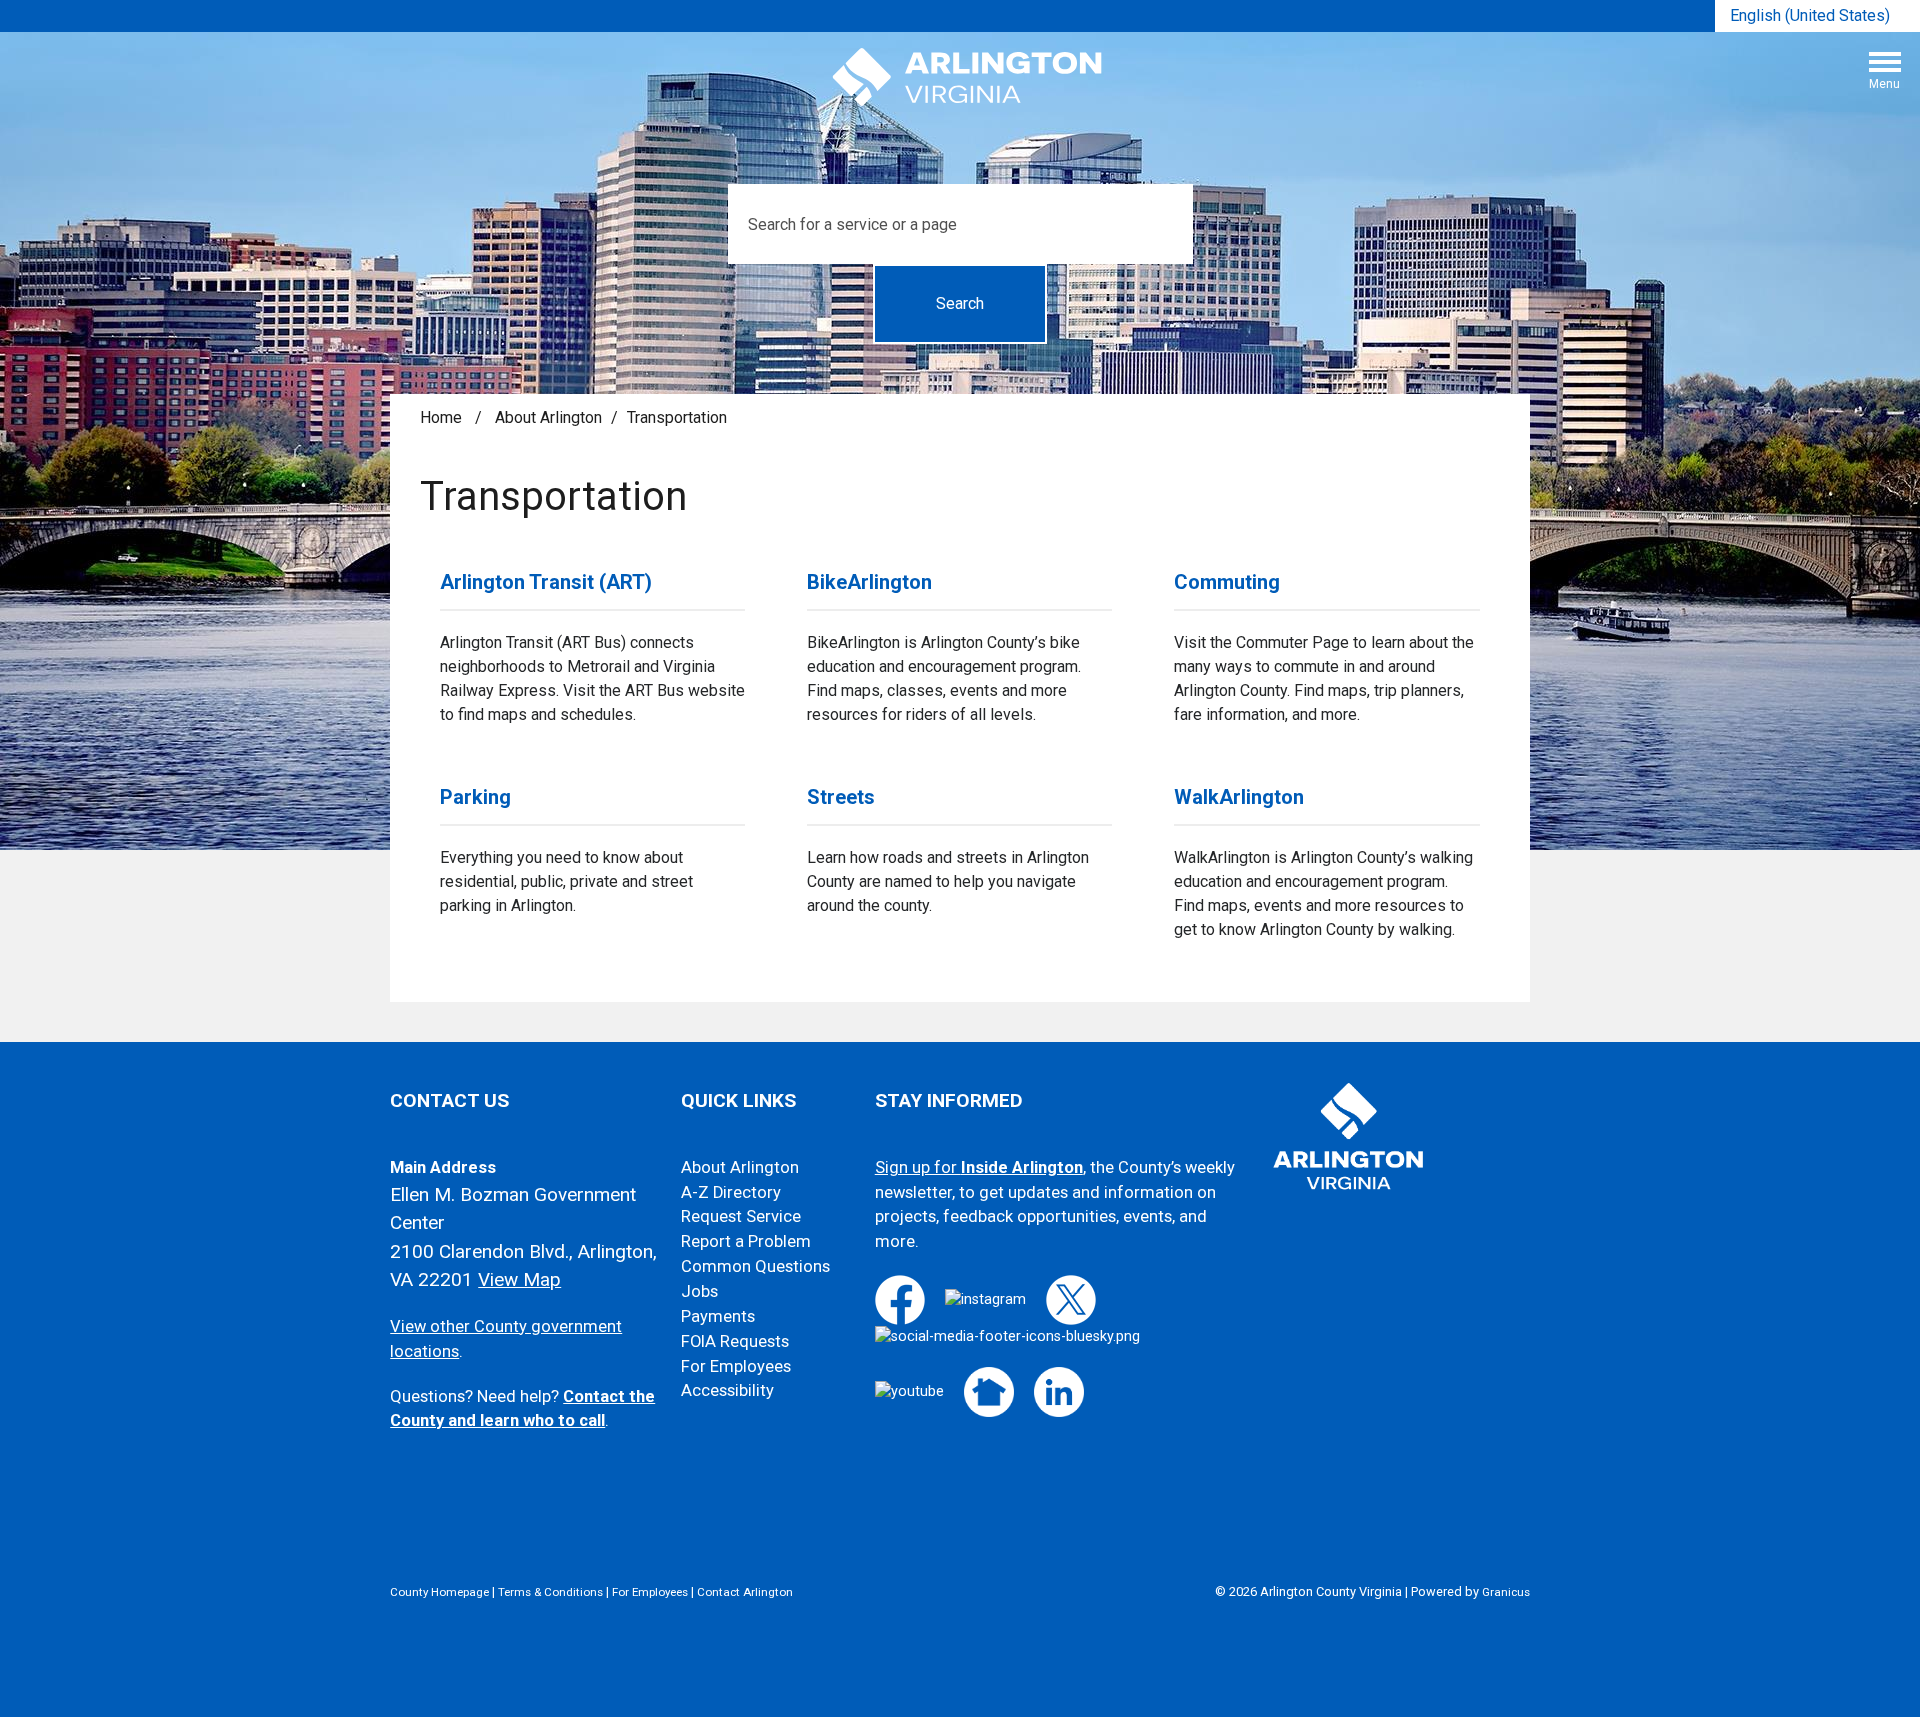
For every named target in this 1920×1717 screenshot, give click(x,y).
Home (441, 417)
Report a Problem (746, 1241)
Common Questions (755, 1266)
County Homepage (439, 1592)
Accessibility (727, 1390)
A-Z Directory (731, 1192)
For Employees (736, 1366)
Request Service (741, 1216)
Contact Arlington (745, 1592)
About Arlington (548, 417)
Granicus (1506, 1592)
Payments (718, 1316)
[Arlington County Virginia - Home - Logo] (968, 78)
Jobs (699, 1291)
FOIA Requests (735, 1341)
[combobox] (1817, 16)
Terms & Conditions (550, 1592)
